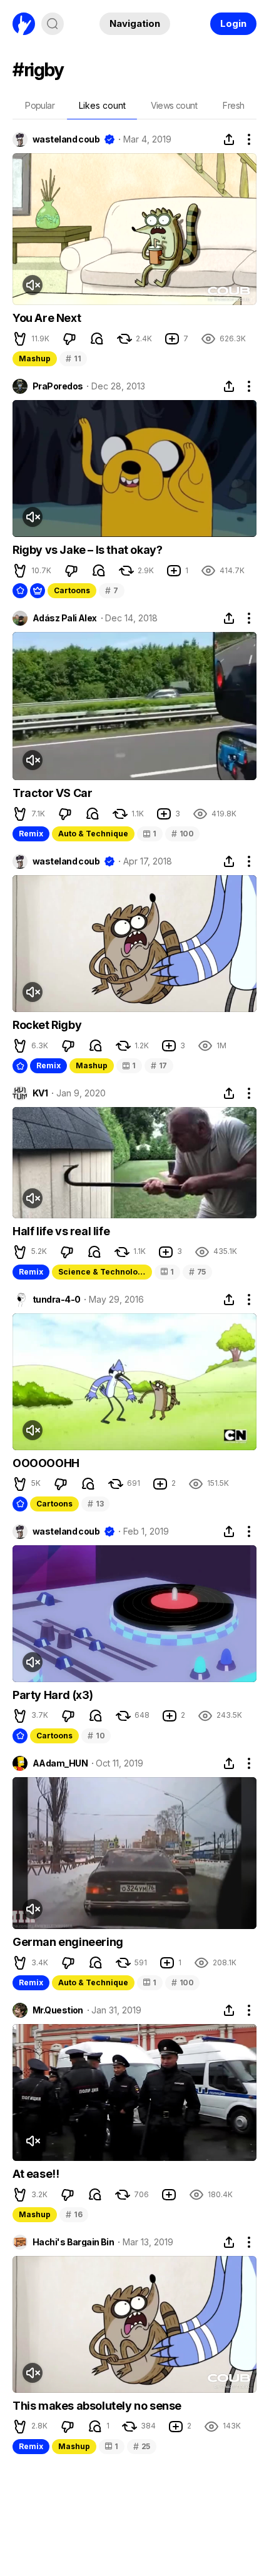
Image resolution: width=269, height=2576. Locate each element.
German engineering (68, 1942)
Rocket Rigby (47, 1025)
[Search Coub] (53, 24)
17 (159, 1065)
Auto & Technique (93, 834)
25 (142, 2446)
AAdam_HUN (60, 1763)
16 (74, 2214)
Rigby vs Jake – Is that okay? (87, 550)
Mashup (35, 358)
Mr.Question (58, 2010)
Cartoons (72, 590)
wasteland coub (66, 139)
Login (233, 23)
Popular (40, 105)
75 (197, 1272)
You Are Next (47, 318)
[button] (20, 339)
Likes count (102, 105)
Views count (174, 105)
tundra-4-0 (56, 1300)
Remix (31, 834)
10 (96, 1736)
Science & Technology (103, 1272)
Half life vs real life (61, 1231)
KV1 (40, 1093)
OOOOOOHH (46, 1463)
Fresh (233, 105)
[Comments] (97, 339)
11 (73, 358)
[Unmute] (33, 285)
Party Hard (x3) (53, 1695)
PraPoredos (58, 386)
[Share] (229, 139)
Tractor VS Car (52, 793)
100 (183, 834)
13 (95, 1504)
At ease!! (36, 2174)
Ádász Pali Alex (65, 618)
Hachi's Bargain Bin (73, 2242)
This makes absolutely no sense (97, 2406)
